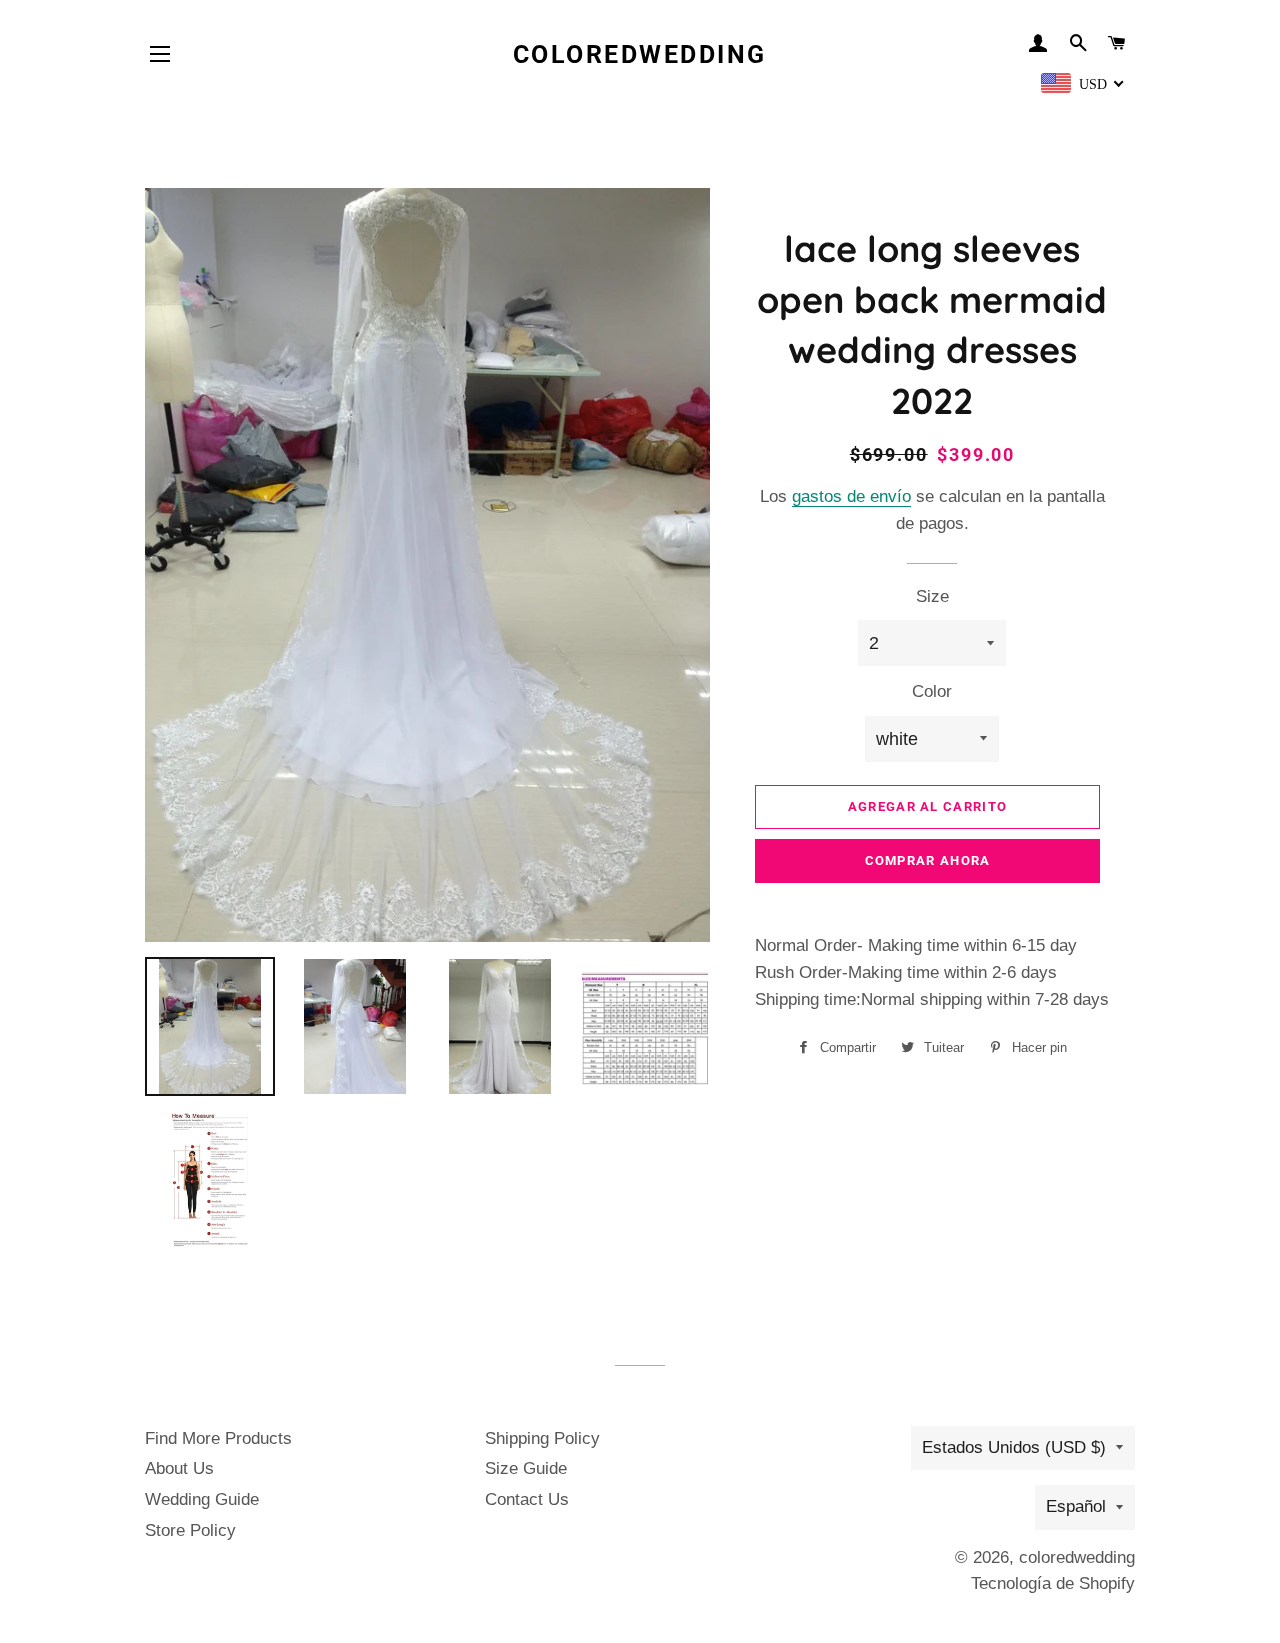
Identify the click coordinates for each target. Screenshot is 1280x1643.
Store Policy (190, 1530)
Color (932, 691)
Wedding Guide (202, 1499)
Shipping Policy (542, 1438)
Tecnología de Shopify (1053, 1583)
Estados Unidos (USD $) (1014, 1447)
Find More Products (218, 1438)
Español (1076, 1506)
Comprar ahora (928, 860)
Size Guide (526, 1468)
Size (932, 596)
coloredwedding (640, 54)
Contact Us (527, 1499)
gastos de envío (851, 496)
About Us (179, 1468)
